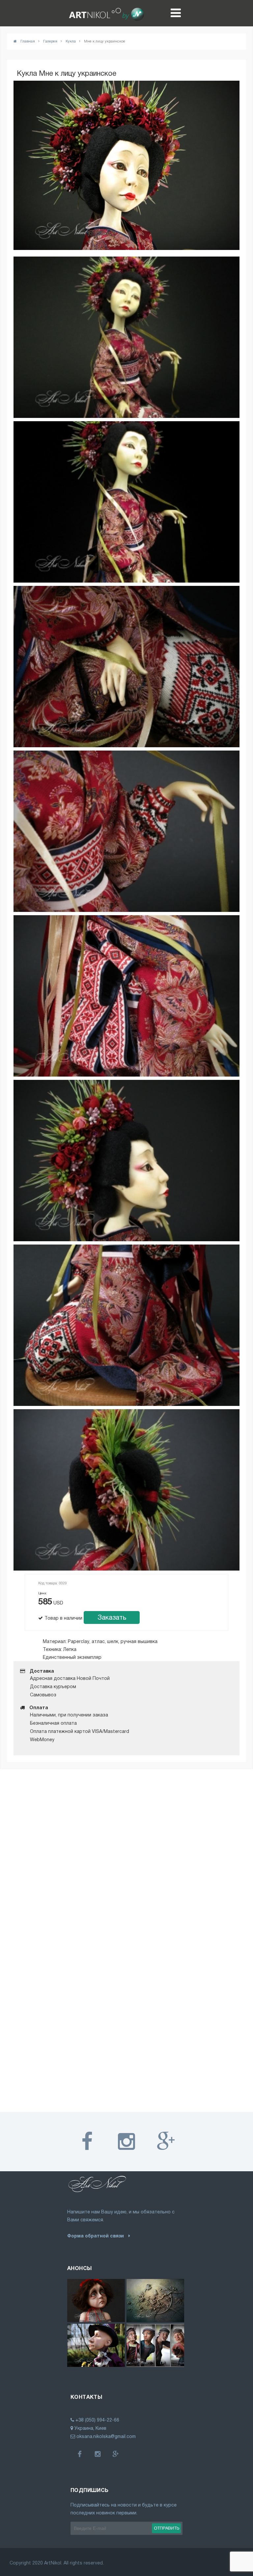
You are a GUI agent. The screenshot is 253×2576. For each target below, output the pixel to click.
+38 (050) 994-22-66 (97, 2420)
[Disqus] (126, 1858)
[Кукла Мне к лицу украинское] (126, 337)
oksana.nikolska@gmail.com (105, 2436)
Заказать (112, 1617)
